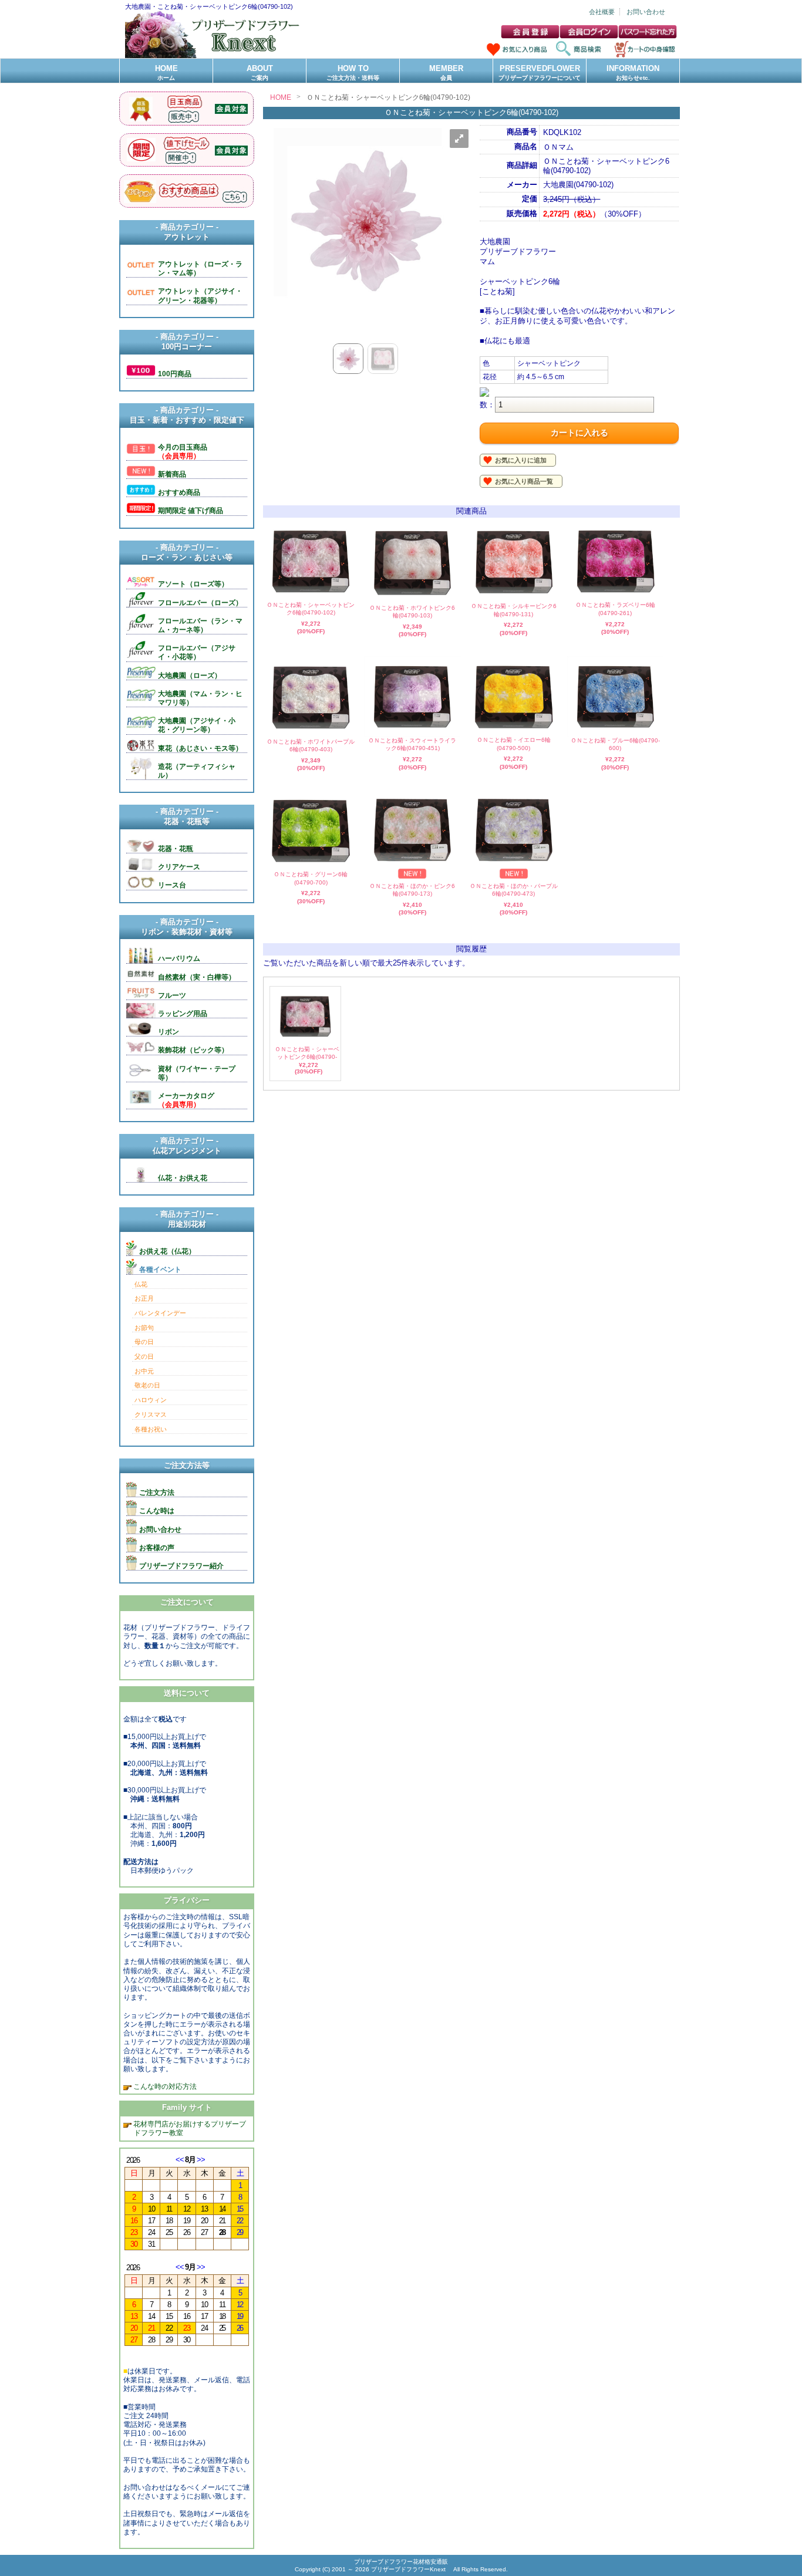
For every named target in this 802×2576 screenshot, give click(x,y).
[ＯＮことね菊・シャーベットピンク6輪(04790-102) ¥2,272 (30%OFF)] (305, 1040)
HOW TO (353, 72)
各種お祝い (151, 1429)
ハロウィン (151, 1400)
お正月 (144, 1298)
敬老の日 (147, 1385)
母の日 (144, 1342)
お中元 (144, 1371)
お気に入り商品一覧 (524, 481)
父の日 (144, 1356)
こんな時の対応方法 (164, 2086)
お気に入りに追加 (521, 460)
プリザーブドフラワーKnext (409, 2569)
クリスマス (151, 1414)
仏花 (141, 1284)
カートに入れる (579, 433)
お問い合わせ (646, 12)
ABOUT (260, 72)
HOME (166, 72)
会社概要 (602, 12)
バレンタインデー (160, 1313)
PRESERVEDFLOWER (540, 72)
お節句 (144, 1328)
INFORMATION (633, 72)
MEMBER (446, 72)
